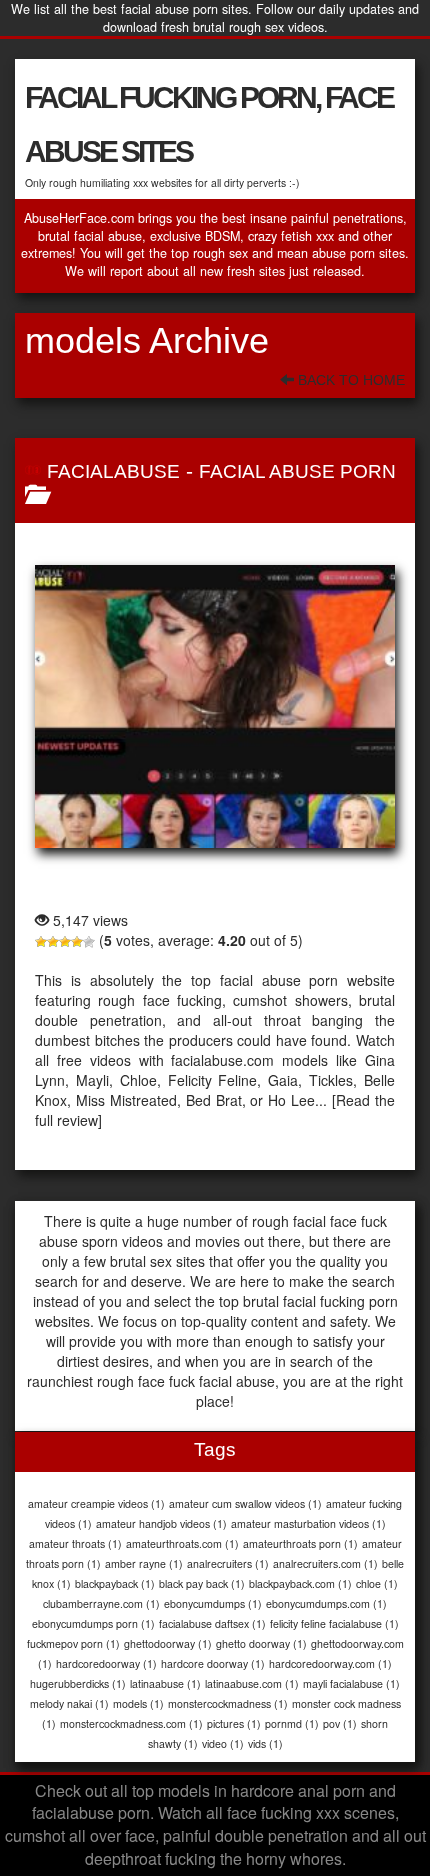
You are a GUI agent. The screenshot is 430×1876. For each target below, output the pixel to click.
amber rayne (144, 1563)
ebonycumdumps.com (326, 1603)
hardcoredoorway (106, 1663)
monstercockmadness (228, 1703)
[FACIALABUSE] (215, 706)
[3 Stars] (65, 942)
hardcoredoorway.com (330, 1663)
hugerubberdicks (78, 1683)
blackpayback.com (300, 1583)
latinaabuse (165, 1683)
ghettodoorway (168, 1643)
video (223, 1743)
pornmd (292, 1723)
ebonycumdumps (213, 1603)
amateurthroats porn (300, 1543)
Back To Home (349, 380)
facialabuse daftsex (212, 1623)
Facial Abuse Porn (297, 471)
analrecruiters (228, 1563)
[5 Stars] (89, 942)
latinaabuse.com (252, 1683)
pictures (234, 1723)
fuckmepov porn (73, 1643)
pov (340, 1723)
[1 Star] (41, 942)
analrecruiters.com (325, 1563)
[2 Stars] (53, 942)
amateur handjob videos (161, 1523)
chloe (377, 1583)
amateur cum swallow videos (245, 1503)
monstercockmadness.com (131, 1723)
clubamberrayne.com (101, 1603)
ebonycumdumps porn (93, 1623)
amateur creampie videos (96, 1503)
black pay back (202, 1583)
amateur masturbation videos (308, 1523)
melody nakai (69, 1703)
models (138, 1703)
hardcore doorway (213, 1663)
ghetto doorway (261, 1643)
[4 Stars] (77, 942)
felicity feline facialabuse (334, 1623)
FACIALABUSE (113, 471)
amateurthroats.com (182, 1543)
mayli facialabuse (351, 1683)
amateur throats (75, 1543)
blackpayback (115, 1583)
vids (265, 1743)
